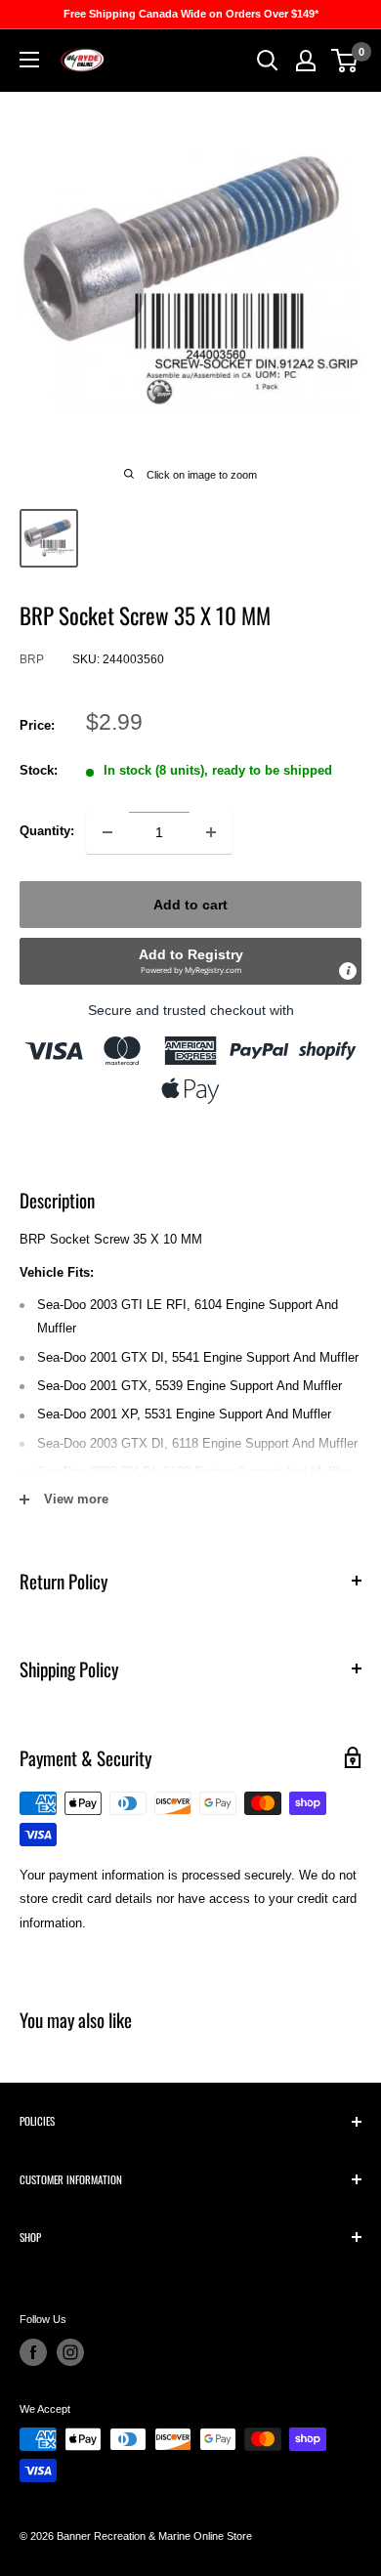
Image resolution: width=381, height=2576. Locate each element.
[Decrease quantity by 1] (107, 832)
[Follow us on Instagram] (70, 2352)
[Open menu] (29, 60)
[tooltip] (348, 971)
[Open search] (268, 61)
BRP (32, 659)
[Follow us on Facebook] (33, 2352)
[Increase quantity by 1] (211, 832)
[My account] (306, 61)
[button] (190, 961)
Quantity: (47, 831)
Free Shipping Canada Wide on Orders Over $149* (191, 14)
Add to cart (190, 905)
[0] (345, 61)
